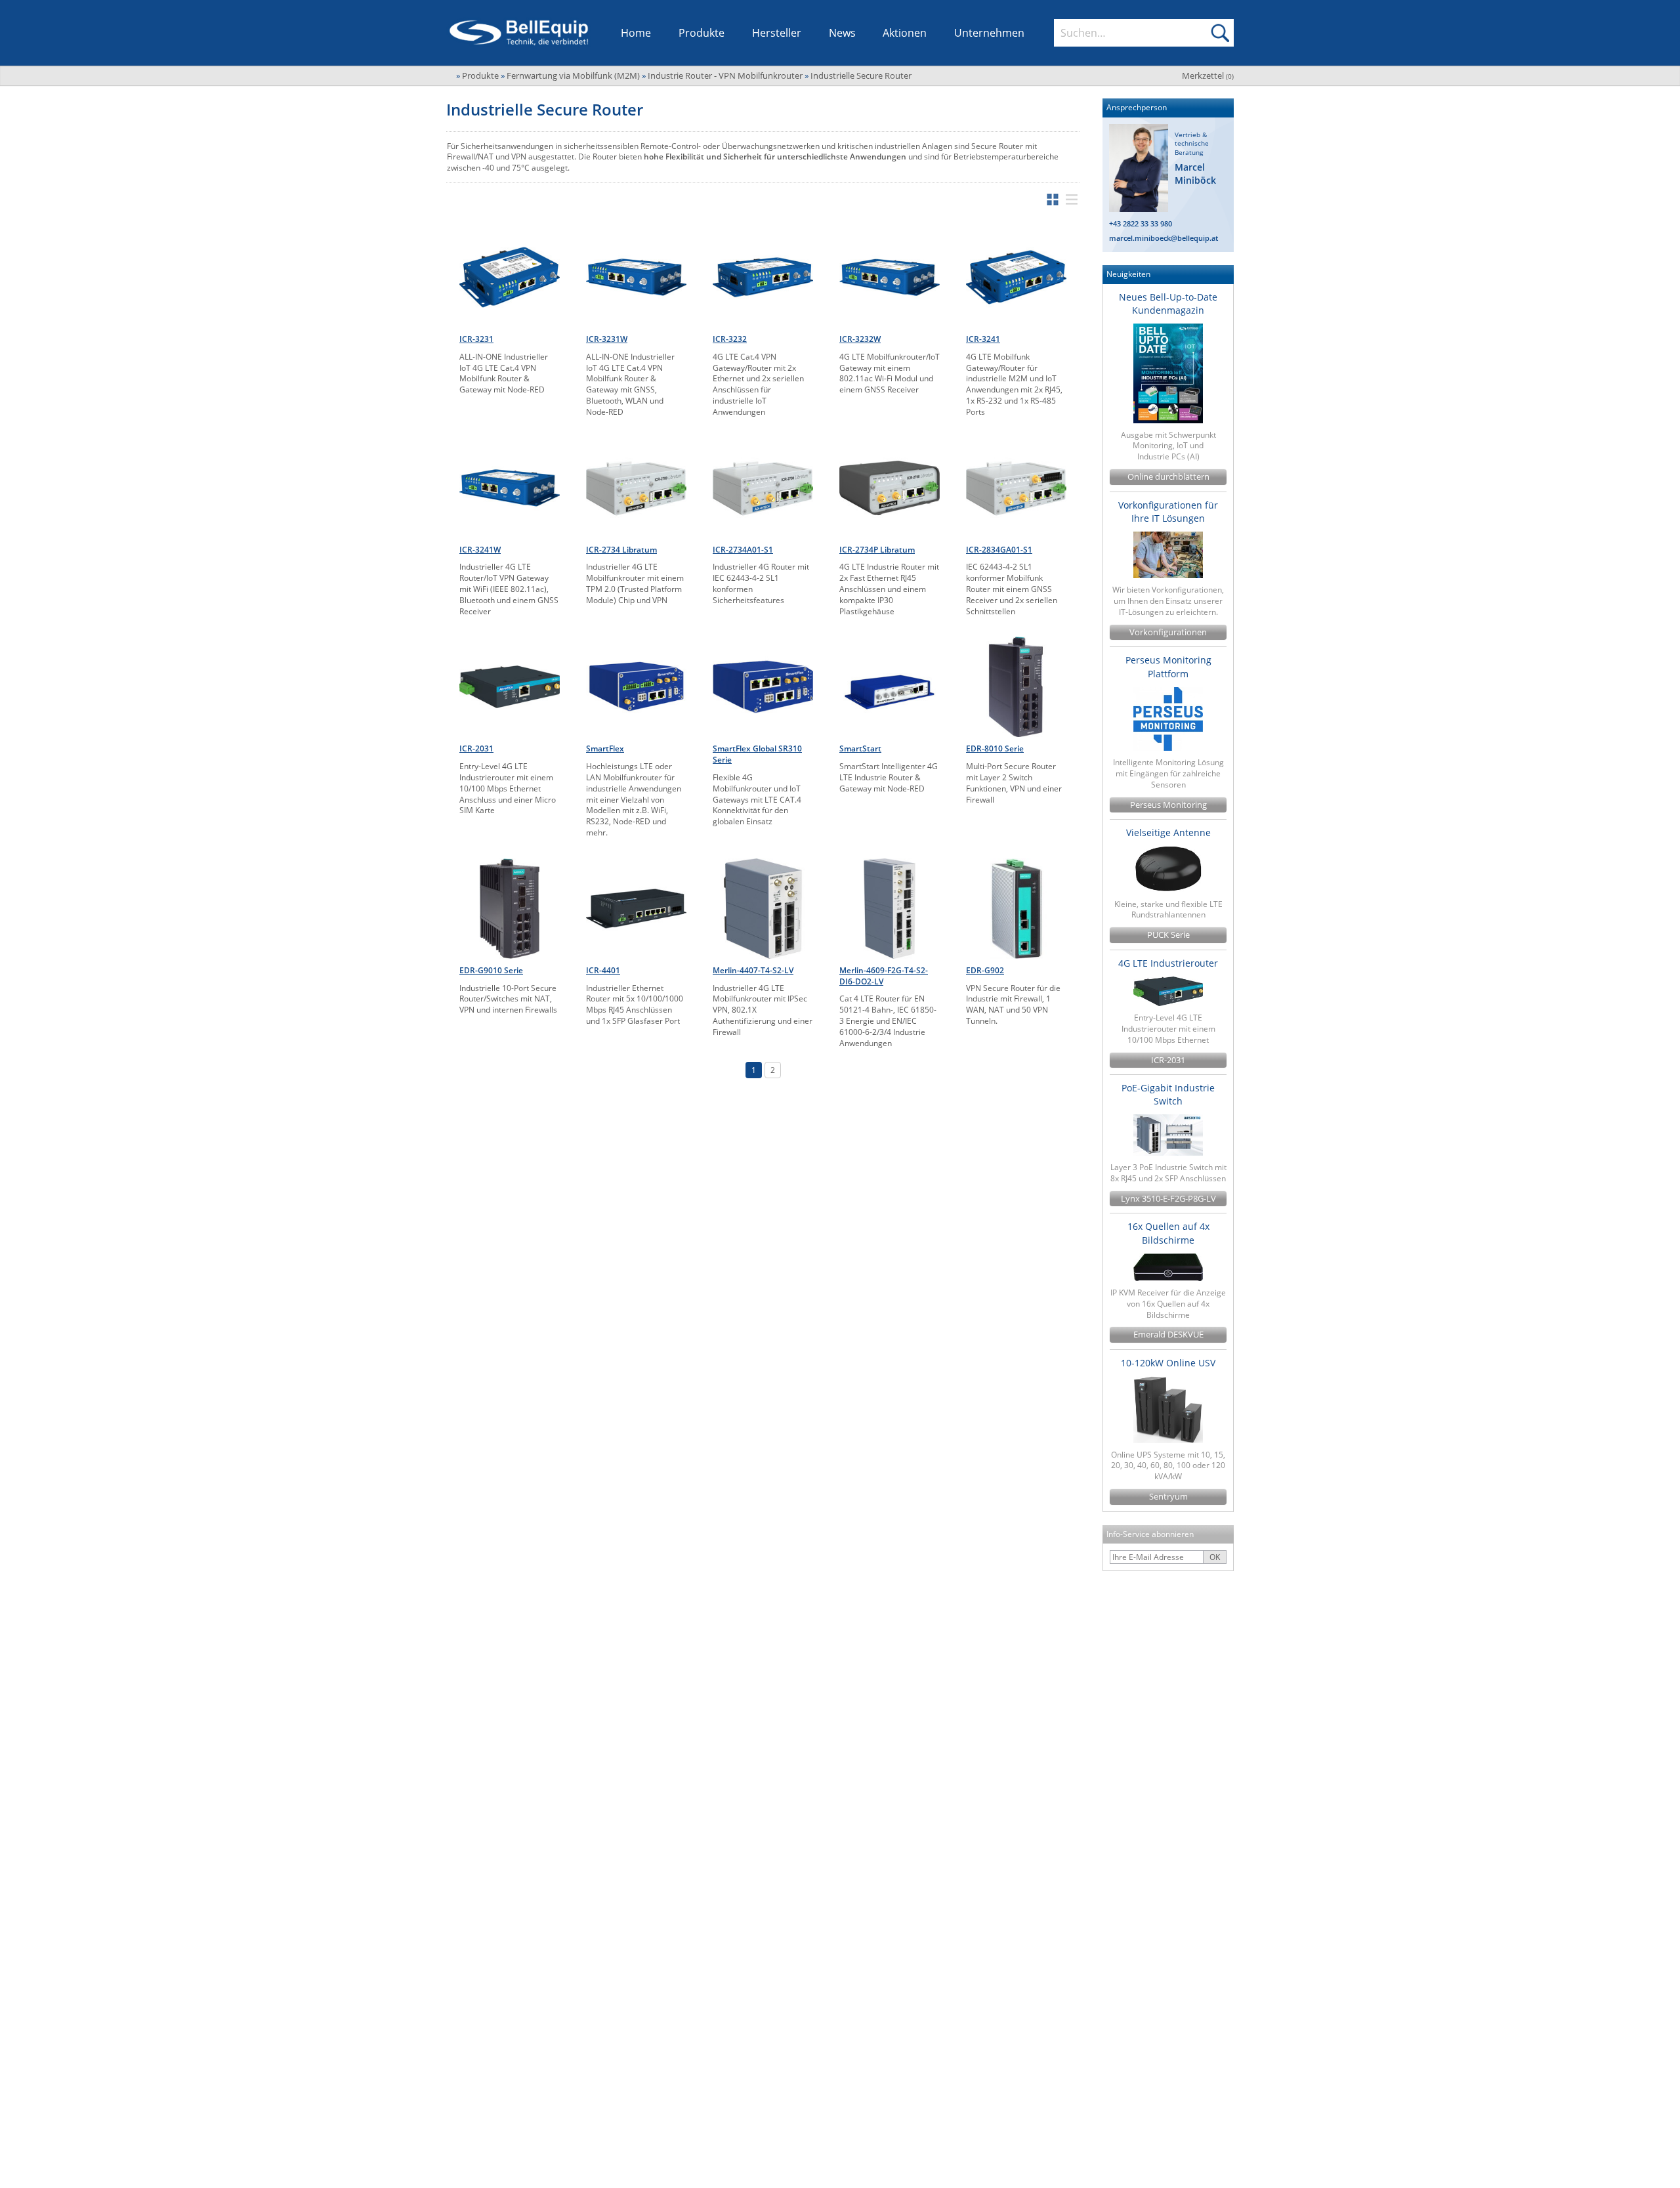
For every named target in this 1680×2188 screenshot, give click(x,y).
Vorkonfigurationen (1168, 632)
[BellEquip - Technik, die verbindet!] (519, 33)
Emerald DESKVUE (1168, 1335)
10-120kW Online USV (1168, 1363)
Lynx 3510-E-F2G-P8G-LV (1168, 1199)
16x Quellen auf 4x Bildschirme (1168, 1233)
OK (1215, 1557)
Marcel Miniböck (1195, 174)
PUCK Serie (1168, 935)
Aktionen (905, 33)
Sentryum (1168, 1497)
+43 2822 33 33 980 (1141, 223)
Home (636, 33)
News (842, 33)
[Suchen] (1220, 33)
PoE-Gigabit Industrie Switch (1168, 1094)
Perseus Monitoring (1168, 805)
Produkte (702, 33)
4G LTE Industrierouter (1168, 963)
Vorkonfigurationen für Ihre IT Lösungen (1168, 512)
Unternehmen (989, 33)
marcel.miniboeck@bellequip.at (1164, 238)
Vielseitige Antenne (1168, 832)
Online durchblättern (1168, 477)
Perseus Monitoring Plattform (1168, 666)
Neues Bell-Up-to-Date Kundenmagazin (1168, 304)
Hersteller (777, 33)
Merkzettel (1208, 75)
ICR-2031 (1168, 1060)
